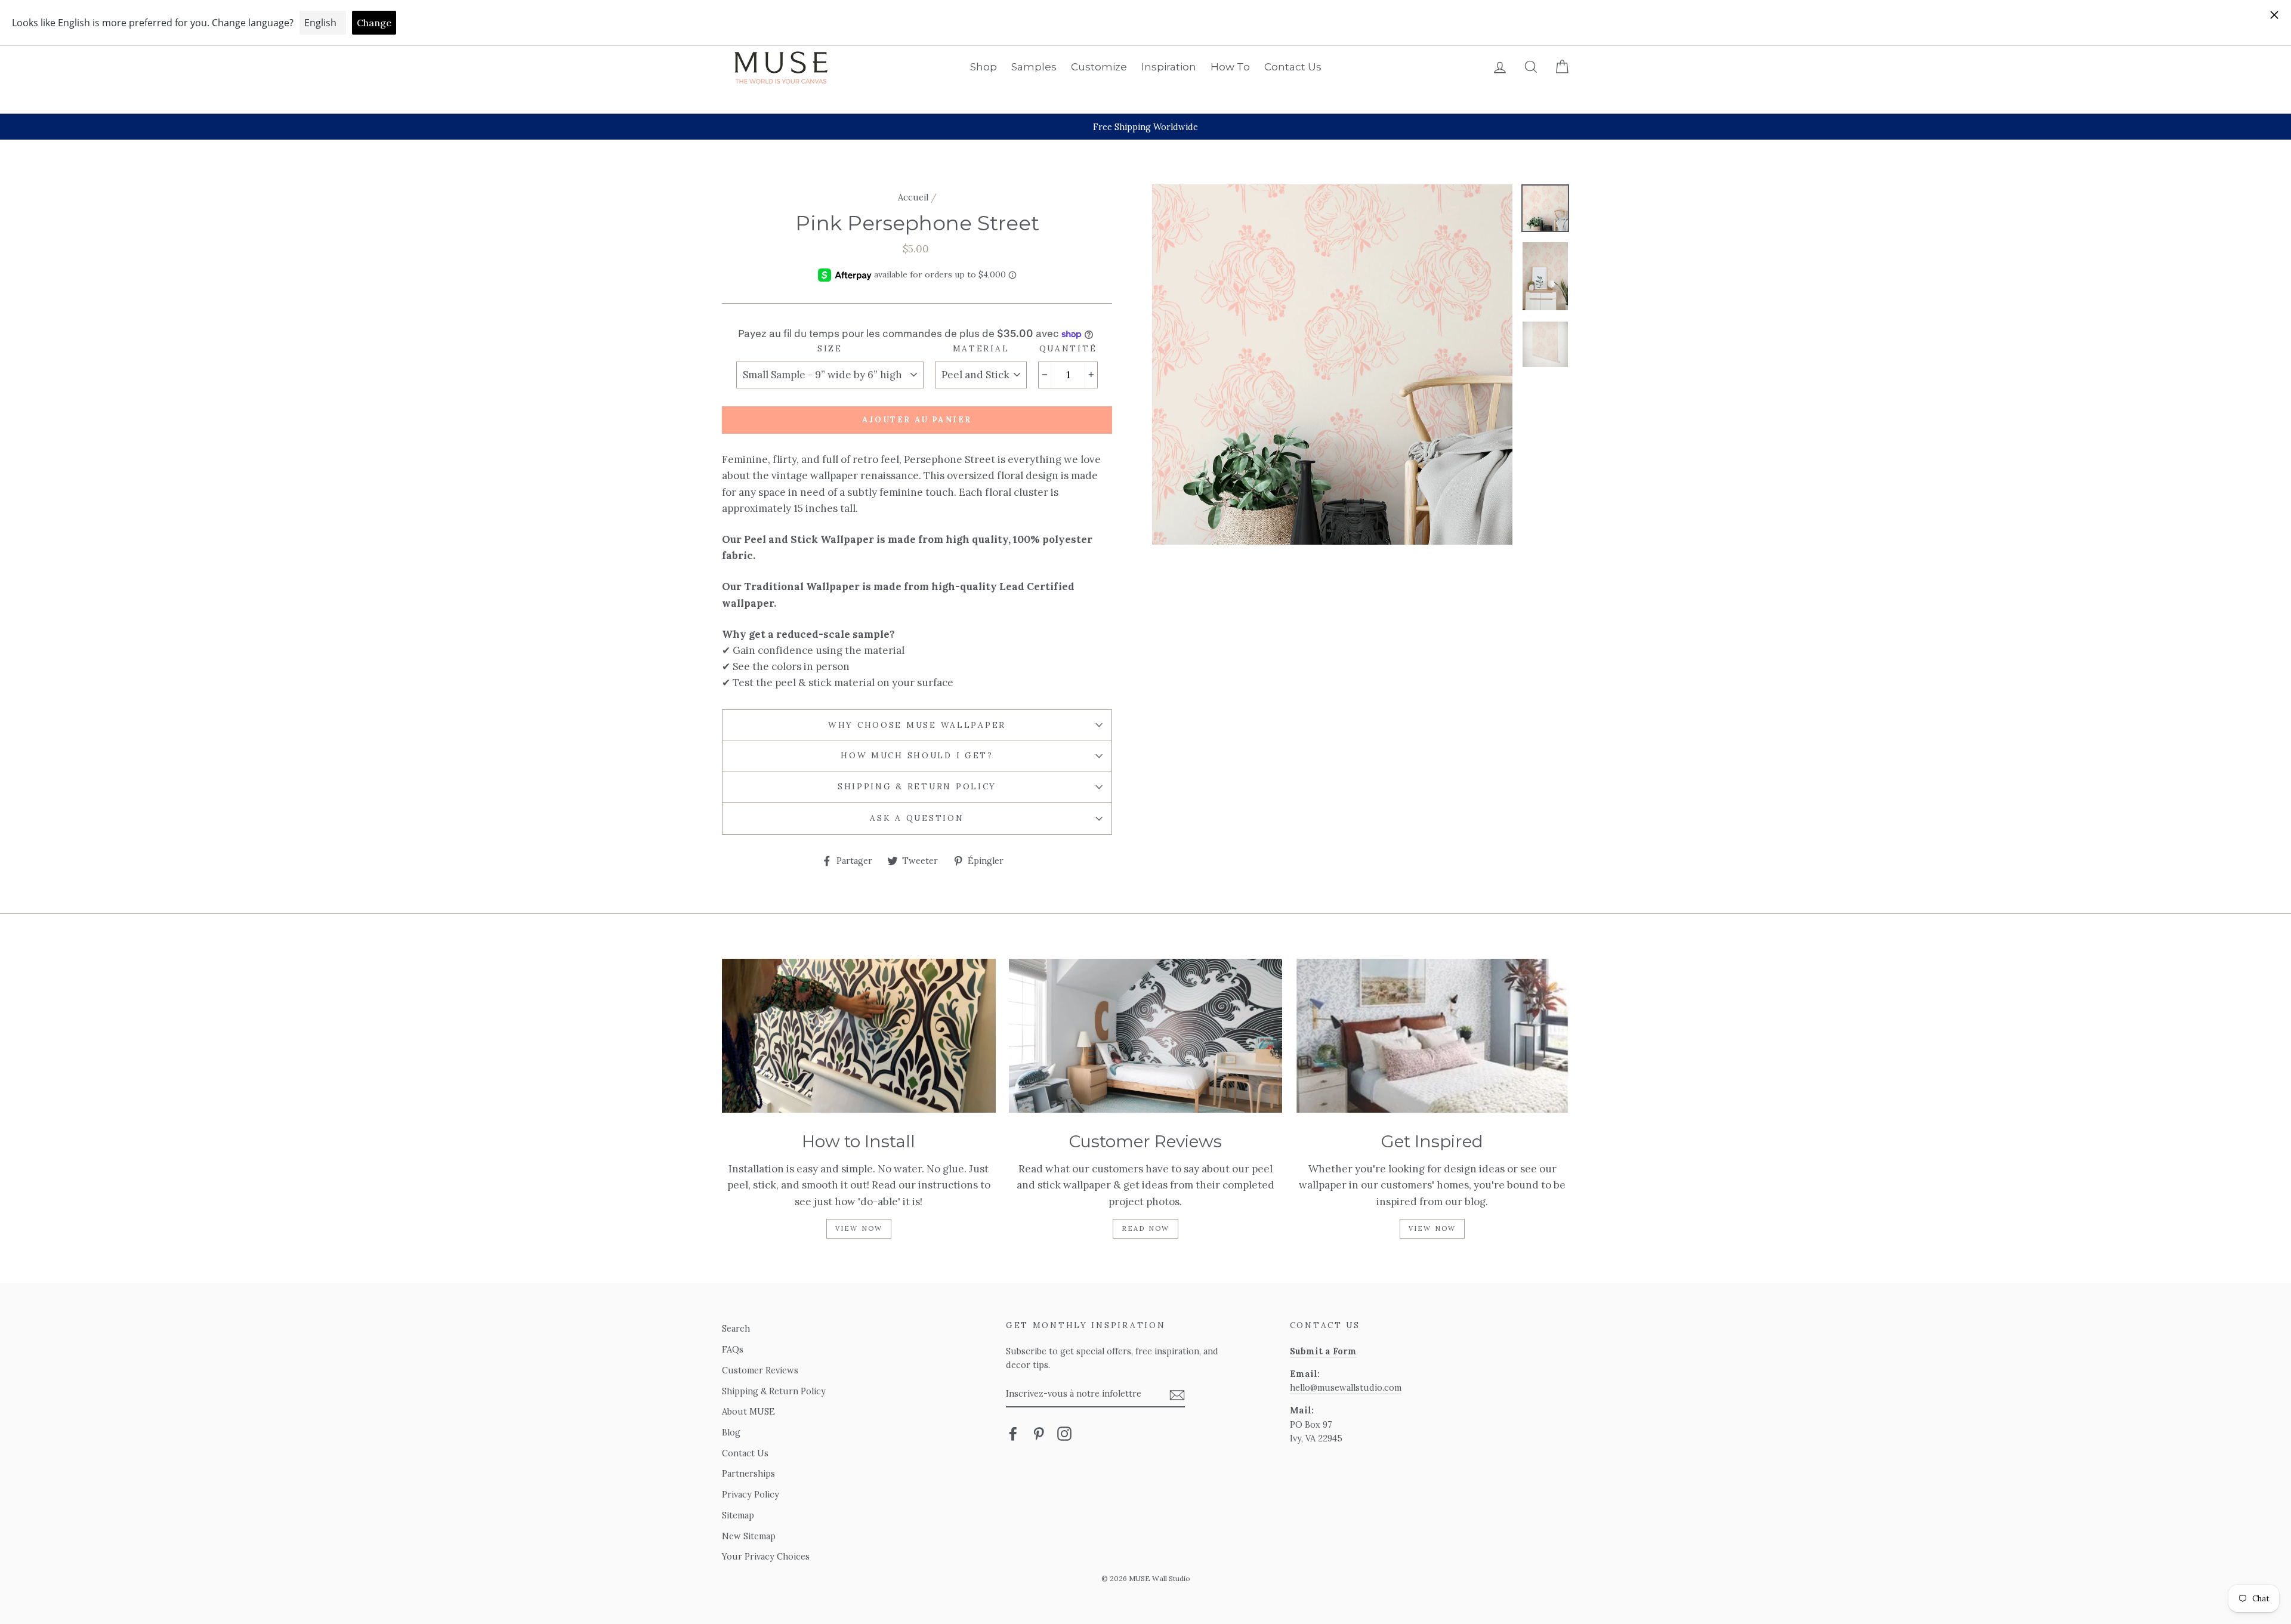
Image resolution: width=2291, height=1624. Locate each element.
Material (981, 348)
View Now (859, 1228)
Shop (984, 67)
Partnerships (748, 1473)
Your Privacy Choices (766, 1556)
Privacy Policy (751, 1494)
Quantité (1068, 348)
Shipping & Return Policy (917, 786)
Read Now (1146, 1228)
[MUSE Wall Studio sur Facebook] (1013, 1433)
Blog (731, 1432)
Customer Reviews (760, 1370)
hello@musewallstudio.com (1346, 1387)
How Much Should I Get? (917, 755)
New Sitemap (749, 1536)
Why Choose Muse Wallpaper (917, 725)
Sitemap (738, 1515)
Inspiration (1169, 67)
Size (830, 348)
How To (1230, 67)
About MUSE (748, 1411)
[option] (1145, 127)
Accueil (913, 197)
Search (736, 1328)
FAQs (733, 1349)
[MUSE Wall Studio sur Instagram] (1064, 1433)
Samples (1034, 67)
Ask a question (917, 818)
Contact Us (1293, 67)
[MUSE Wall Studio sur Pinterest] (1039, 1433)
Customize (1099, 67)
